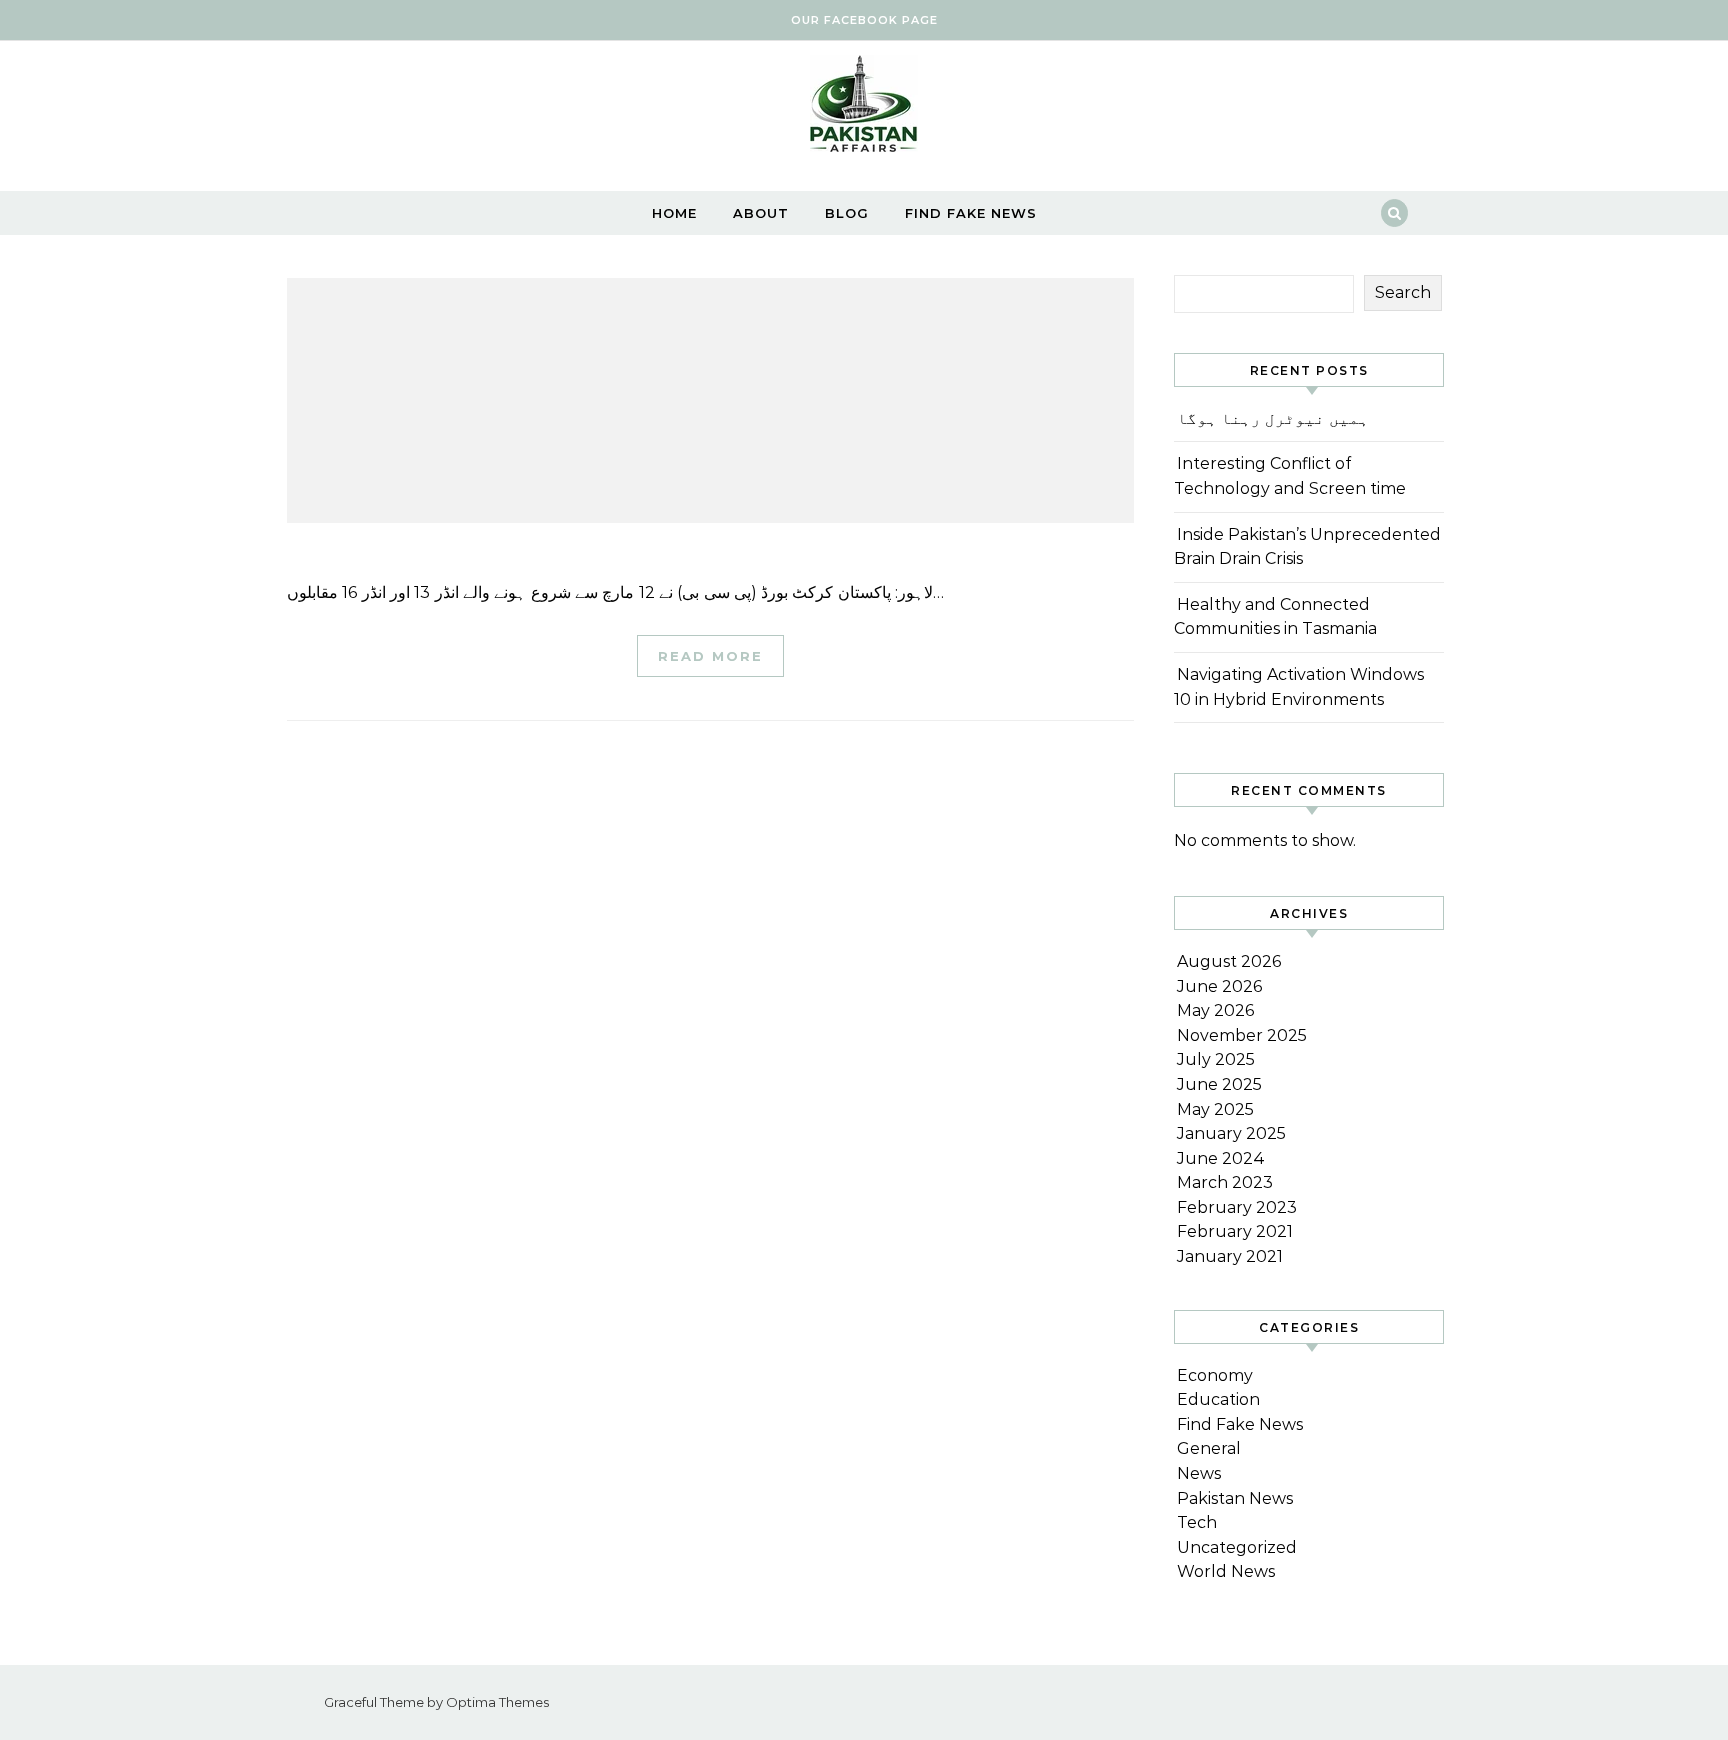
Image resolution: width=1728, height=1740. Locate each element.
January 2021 (1230, 1256)
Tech (1197, 1522)
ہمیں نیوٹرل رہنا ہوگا (1273, 418)
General (1209, 1448)
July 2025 (1216, 1059)
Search (1403, 292)
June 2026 (1219, 986)
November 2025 (1242, 1035)
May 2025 (1215, 1109)
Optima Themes (497, 1702)
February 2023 (1237, 1207)
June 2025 (1219, 1084)
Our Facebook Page (864, 20)
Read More (710, 656)
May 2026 (1215, 1010)
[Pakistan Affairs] (864, 108)
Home (674, 213)
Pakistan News (1235, 1498)
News (1199, 1473)
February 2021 (1235, 1231)
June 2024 (1221, 1158)
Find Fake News (971, 213)
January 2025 (1231, 1133)
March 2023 (1225, 1182)
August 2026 (1229, 961)
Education (1218, 1399)
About (761, 213)
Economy (1215, 1375)
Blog (847, 213)
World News (1226, 1571)
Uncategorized (1237, 1547)
